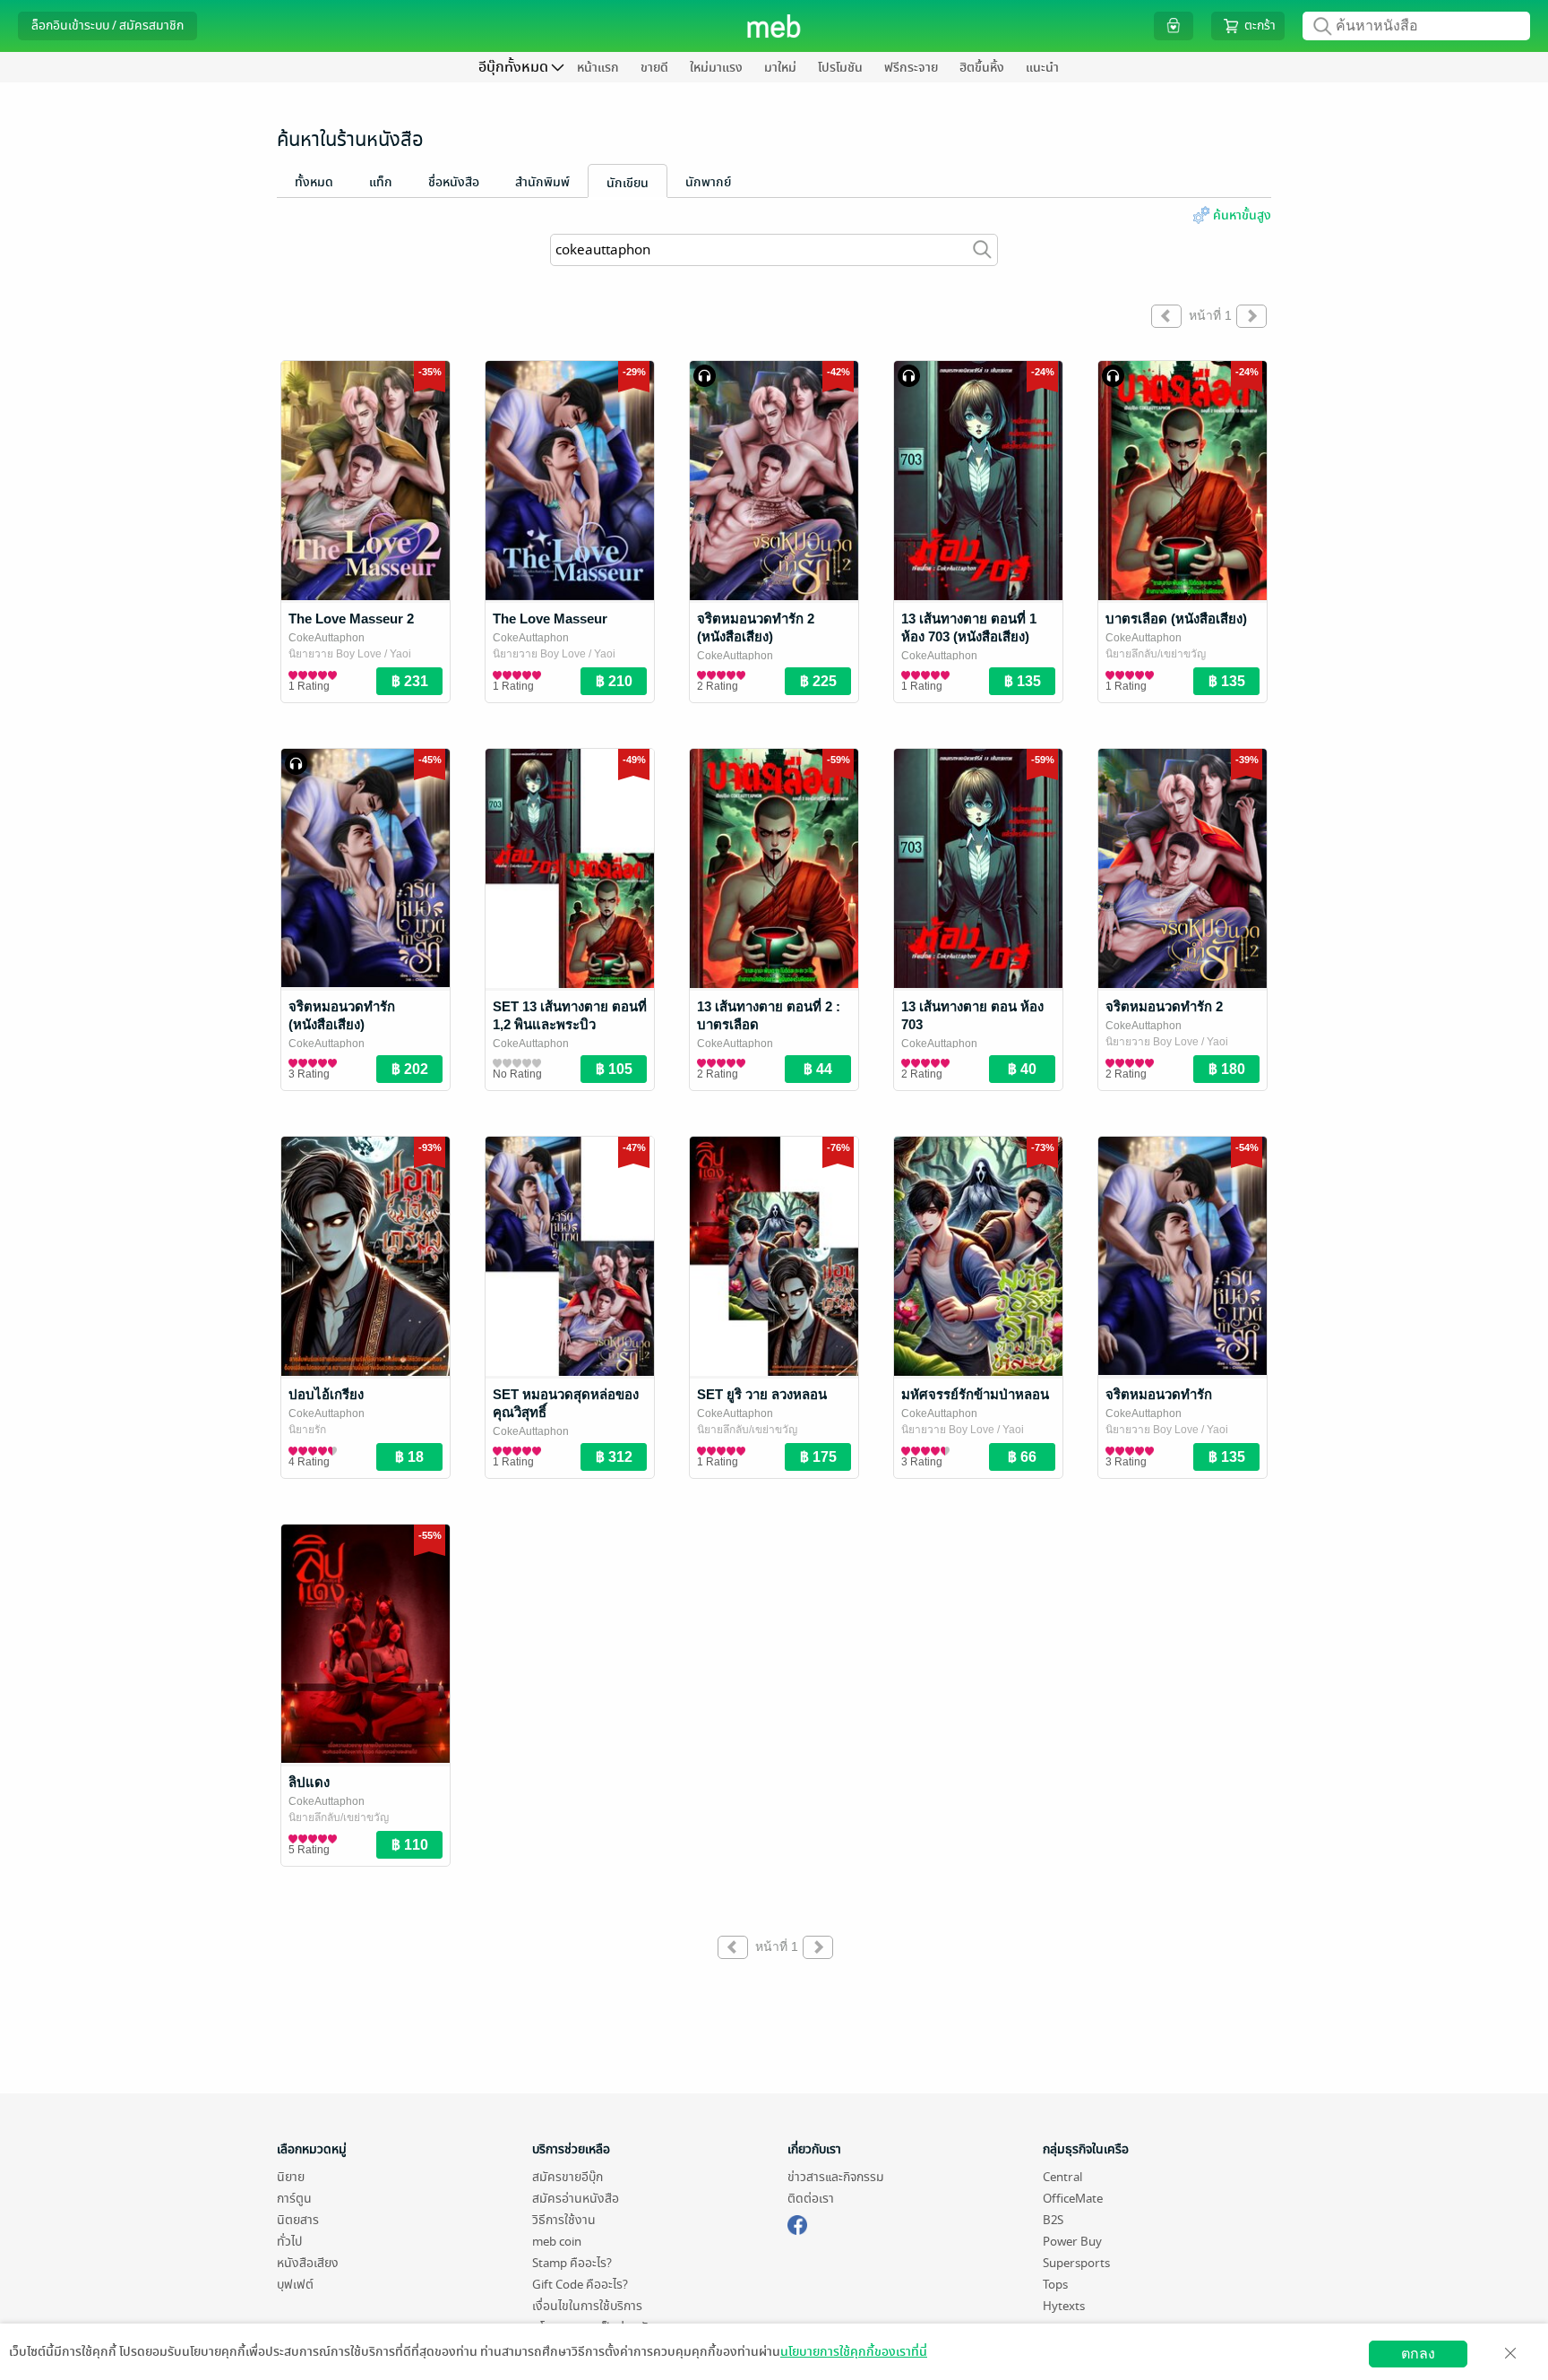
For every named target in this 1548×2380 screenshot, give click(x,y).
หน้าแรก (598, 68)
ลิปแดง (309, 1782)
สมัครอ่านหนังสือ (576, 2199)
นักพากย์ (708, 182)
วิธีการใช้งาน (564, 2220)
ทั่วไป (289, 2242)
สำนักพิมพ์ (542, 182)
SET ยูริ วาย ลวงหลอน (762, 1394)
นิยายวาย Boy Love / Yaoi (350, 654)
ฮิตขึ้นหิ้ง (982, 68)
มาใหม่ (780, 68)
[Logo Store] (774, 26)
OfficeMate (1073, 2199)
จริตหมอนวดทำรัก (1159, 1394)
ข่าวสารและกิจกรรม (836, 2177)
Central (1062, 2177)
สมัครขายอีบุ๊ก (568, 2177)
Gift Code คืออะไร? (580, 2285)
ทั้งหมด (314, 182)
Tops (1055, 2285)
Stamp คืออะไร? (572, 2263)
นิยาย (291, 2177)
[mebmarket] (797, 2222)
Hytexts (1064, 2306)
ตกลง (1418, 2354)
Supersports (1076, 2263)
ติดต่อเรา (811, 2199)
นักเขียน (628, 183)
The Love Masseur (550, 619)
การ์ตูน (294, 2199)
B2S (1053, 2220)
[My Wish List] (1174, 26)
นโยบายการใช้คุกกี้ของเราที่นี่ (854, 2352)
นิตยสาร (298, 2220)
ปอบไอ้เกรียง (326, 1394)
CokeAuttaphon (327, 638)
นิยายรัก (307, 1430)
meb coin (557, 2242)
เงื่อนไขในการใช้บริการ (587, 2306)
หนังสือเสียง (308, 2263)
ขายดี (654, 68)
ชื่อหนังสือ (454, 182)
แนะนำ (1042, 68)
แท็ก (381, 182)
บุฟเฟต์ (295, 2285)
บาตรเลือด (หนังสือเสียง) (1176, 619)
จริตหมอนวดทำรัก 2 (1164, 1006)
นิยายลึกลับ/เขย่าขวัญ (1156, 654)
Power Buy (1072, 2242)
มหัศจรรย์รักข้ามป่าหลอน (975, 1394)
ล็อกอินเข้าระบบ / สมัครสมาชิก (107, 26)
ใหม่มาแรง (716, 68)
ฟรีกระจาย (911, 68)
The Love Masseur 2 (351, 619)
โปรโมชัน (840, 68)
